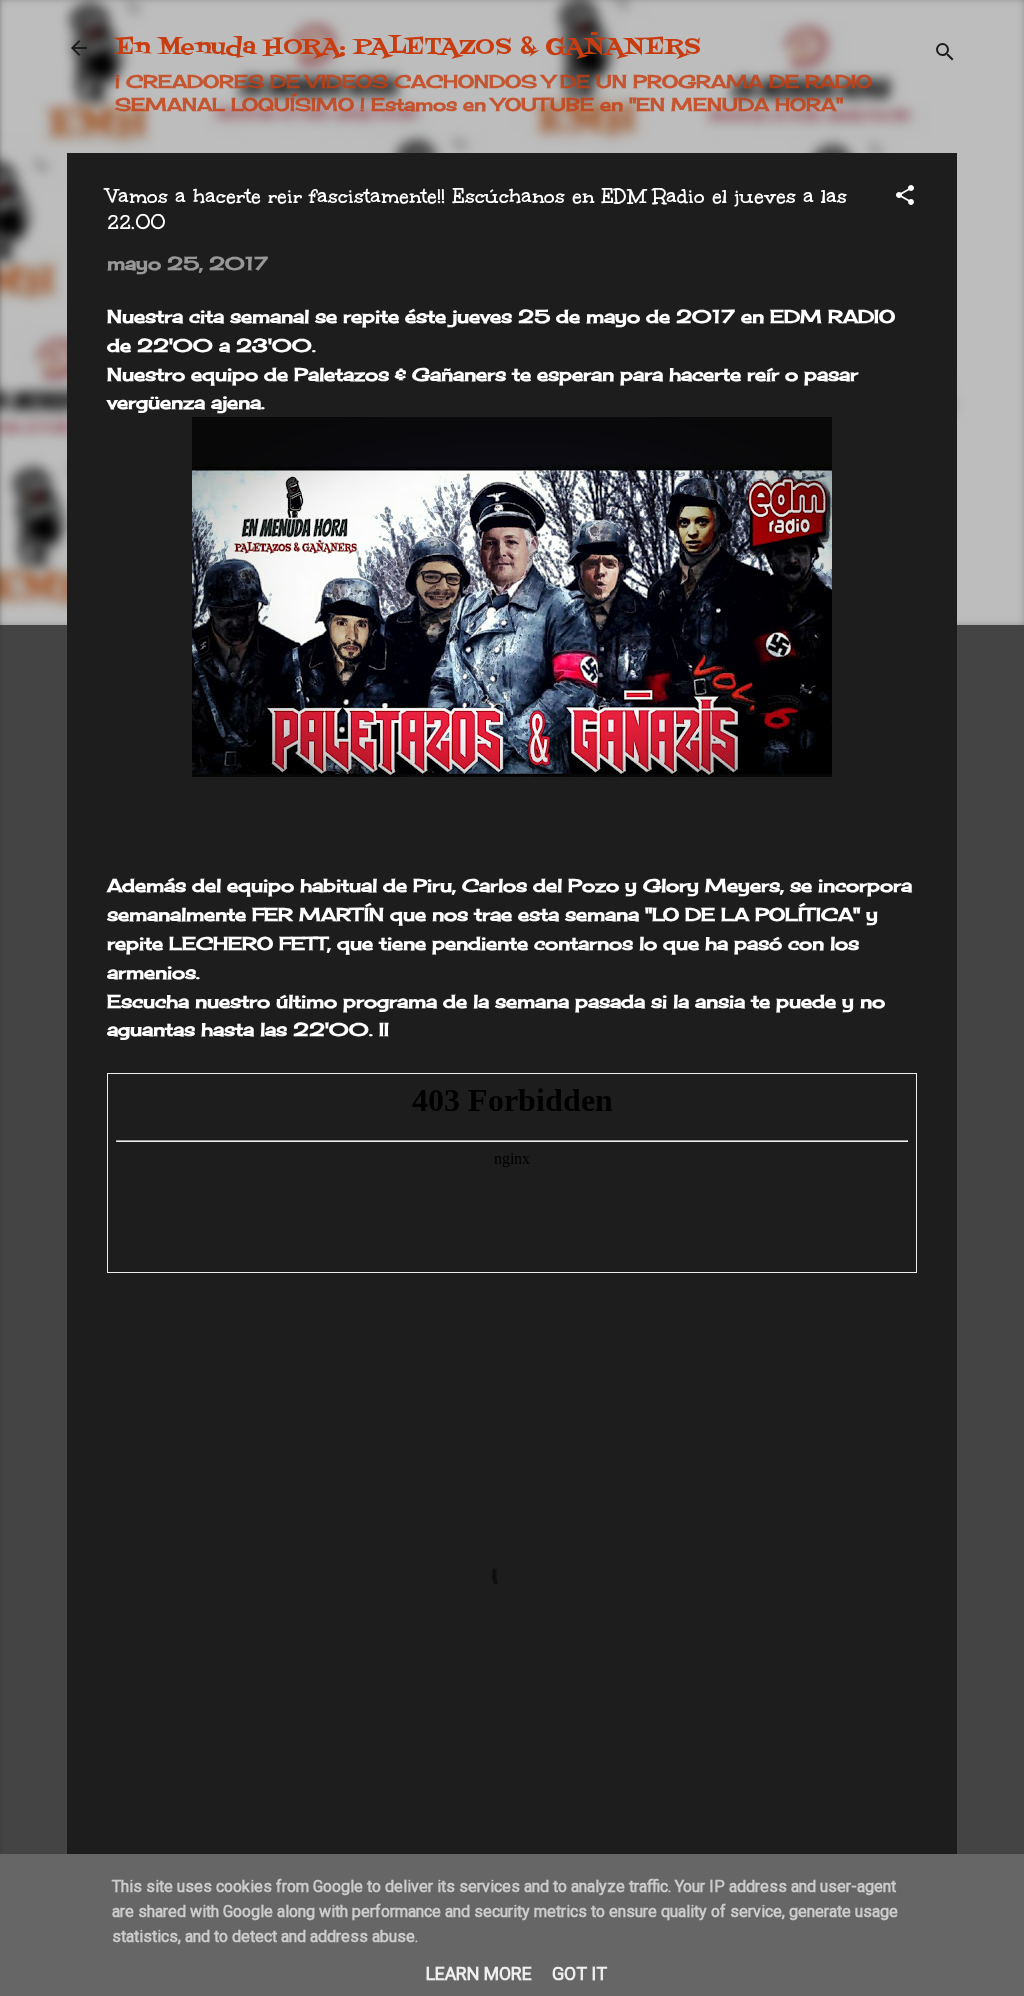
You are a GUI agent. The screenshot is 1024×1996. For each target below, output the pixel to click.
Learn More (479, 1973)
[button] (905, 197)
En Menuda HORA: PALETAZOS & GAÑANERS (408, 47)
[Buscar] (945, 54)
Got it (579, 1973)
